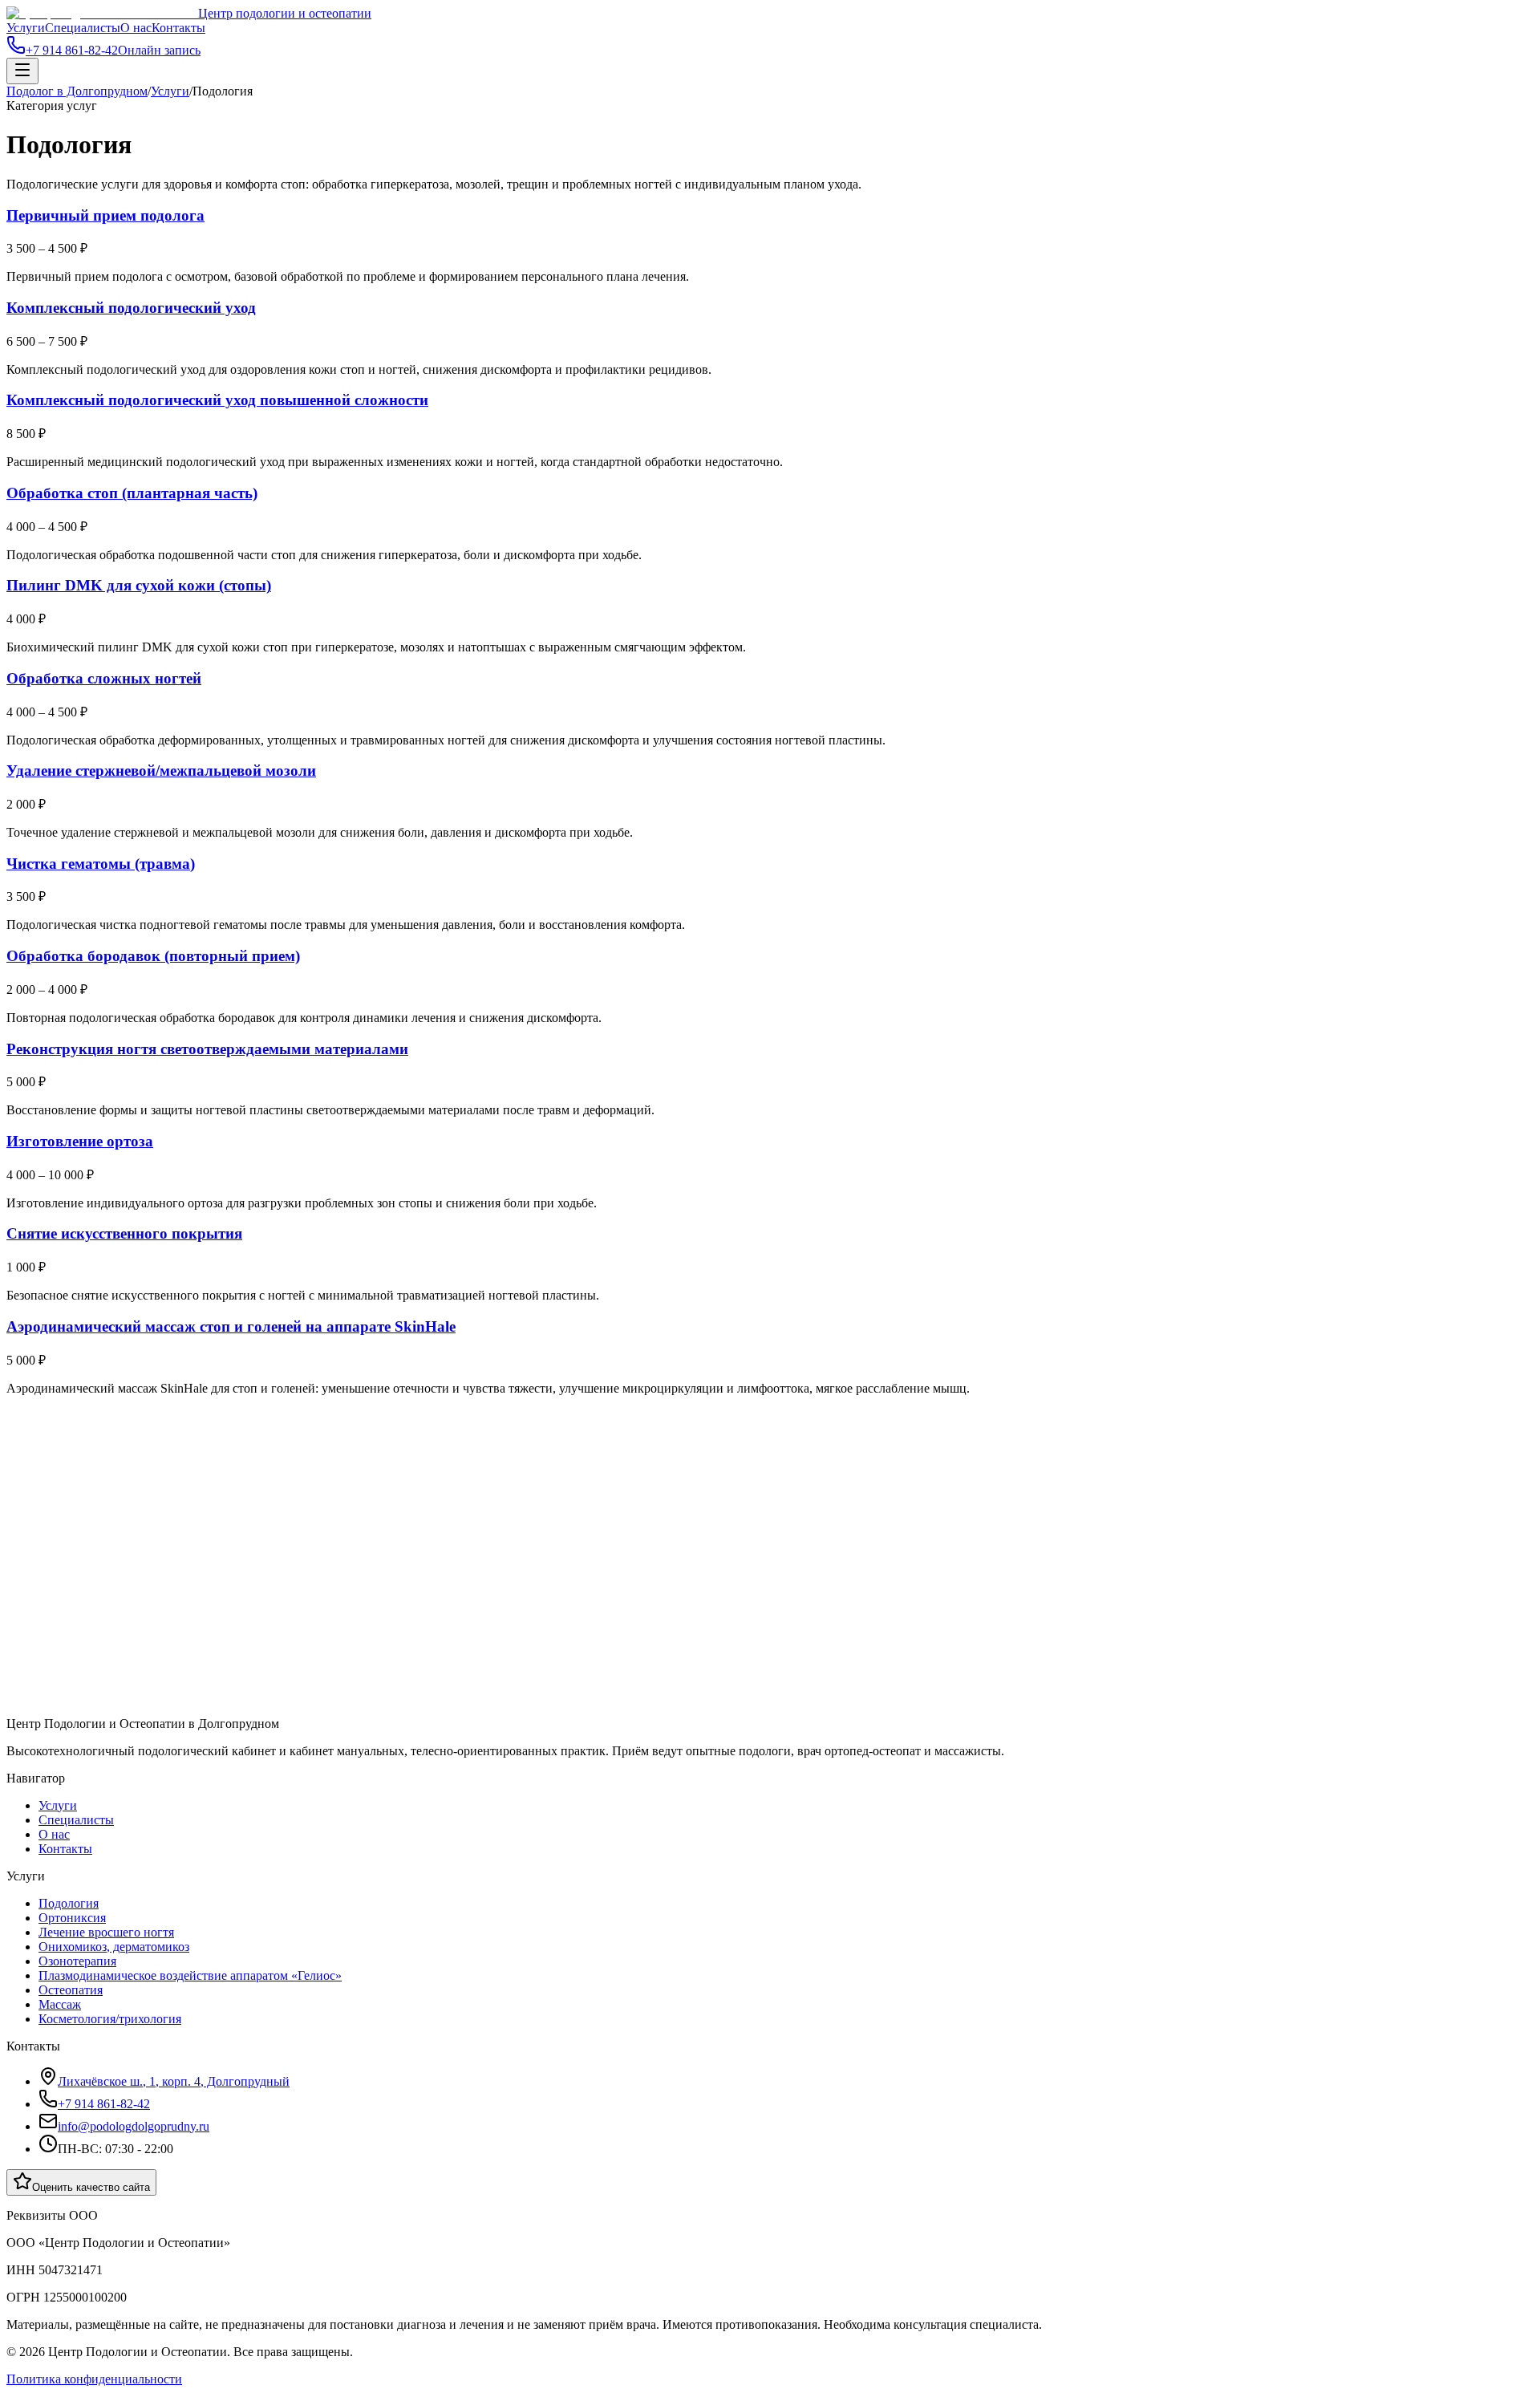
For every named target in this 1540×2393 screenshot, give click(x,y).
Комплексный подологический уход (131, 308)
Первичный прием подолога (105, 215)
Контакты (178, 28)
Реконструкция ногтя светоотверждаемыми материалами (207, 1049)
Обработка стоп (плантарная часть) (132, 493)
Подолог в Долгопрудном (77, 91)
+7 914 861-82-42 (104, 2104)
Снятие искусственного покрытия (124, 1233)
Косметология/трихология (110, 2019)
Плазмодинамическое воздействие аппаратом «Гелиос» (190, 1975)
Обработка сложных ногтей (104, 678)
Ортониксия (72, 1918)
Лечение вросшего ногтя (106, 1932)
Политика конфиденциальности (94, 2379)
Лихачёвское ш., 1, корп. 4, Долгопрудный (174, 2081)
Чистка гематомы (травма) (101, 864)
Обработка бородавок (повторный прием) (153, 956)
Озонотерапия (77, 1961)
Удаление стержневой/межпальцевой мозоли (161, 771)
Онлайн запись (159, 50)
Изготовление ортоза (80, 1141)
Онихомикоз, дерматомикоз (114, 1947)
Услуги (26, 28)
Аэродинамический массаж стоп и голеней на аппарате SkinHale (231, 1326)
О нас (136, 28)
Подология (69, 1903)
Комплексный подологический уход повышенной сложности (217, 400)
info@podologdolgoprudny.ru (134, 2126)
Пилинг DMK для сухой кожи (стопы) (139, 585)
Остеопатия (71, 1990)
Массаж (60, 2004)
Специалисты (83, 28)
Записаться (73, 1497)
